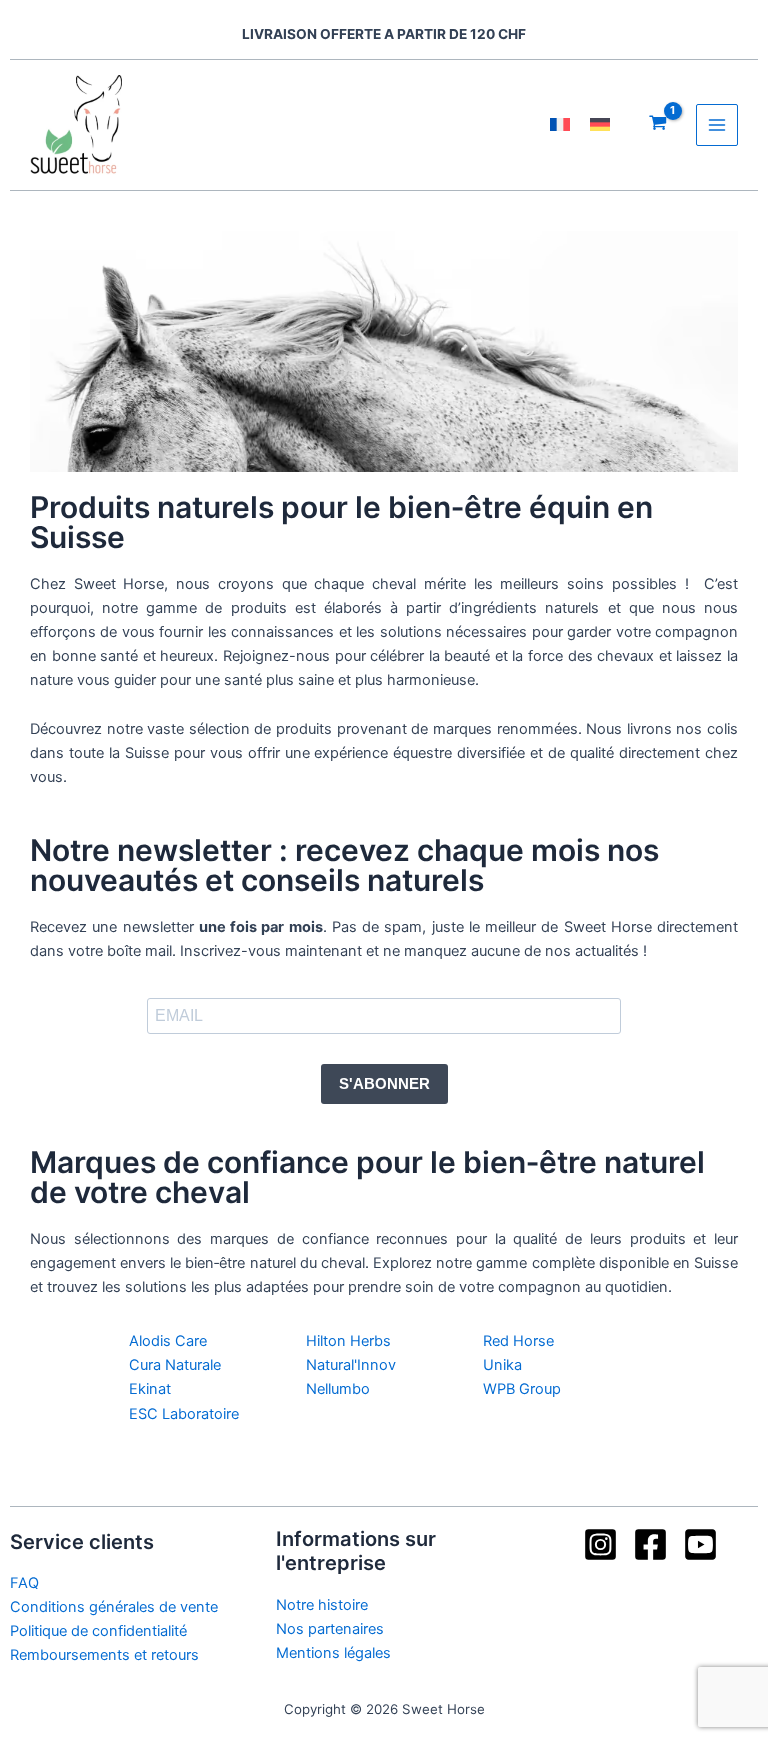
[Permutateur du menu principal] (717, 125)
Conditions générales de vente (114, 1607)
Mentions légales (333, 1653)
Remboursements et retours (104, 1655)
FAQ (24, 1583)
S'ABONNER (384, 1084)
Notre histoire (322, 1605)
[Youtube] (700, 1544)
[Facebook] (650, 1544)
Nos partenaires (330, 1629)
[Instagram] (600, 1544)
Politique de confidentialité (98, 1631)
